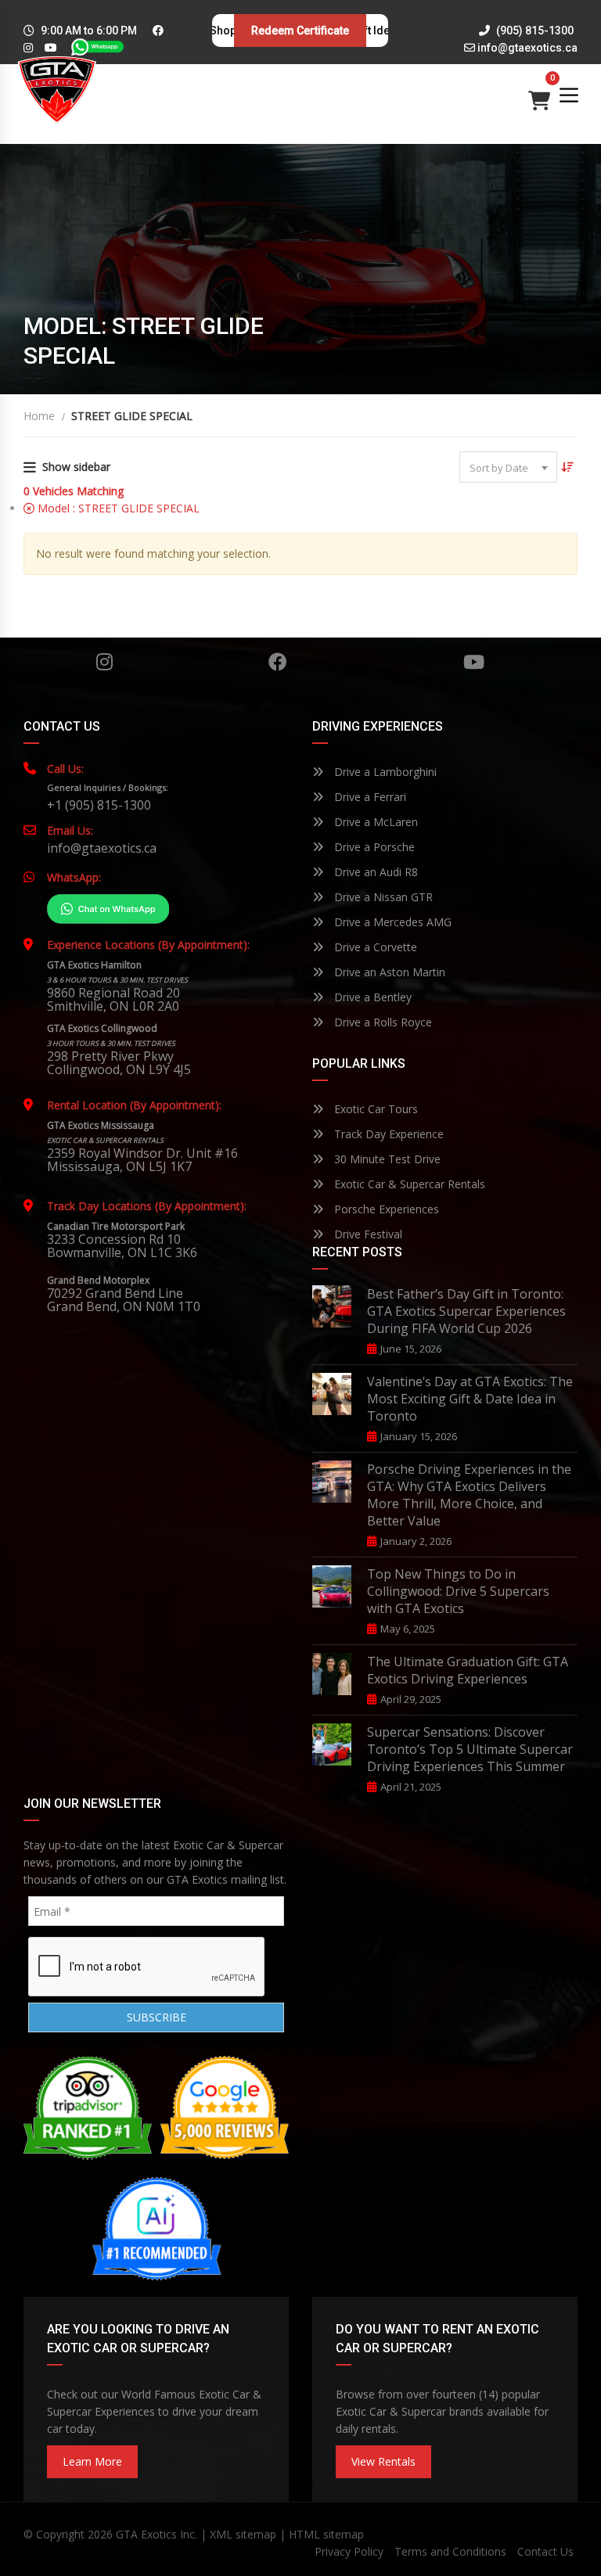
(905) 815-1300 (534, 31)
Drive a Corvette (374, 947)
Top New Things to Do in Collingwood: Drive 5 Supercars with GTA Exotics (458, 1591)
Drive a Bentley (371, 997)
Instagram (104, 662)
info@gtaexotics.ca (527, 48)
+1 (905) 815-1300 (99, 805)
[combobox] (508, 467)
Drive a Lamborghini (384, 772)
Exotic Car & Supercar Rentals (408, 1184)
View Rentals (383, 2461)
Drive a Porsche (373, 847)
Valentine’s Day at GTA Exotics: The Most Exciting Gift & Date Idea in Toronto (470, 1399)
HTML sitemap (326, 2534)
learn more (92, 2461)
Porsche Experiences (385, 1209)
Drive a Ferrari (369, 797)
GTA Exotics (146, 2534)
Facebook (278, 662)
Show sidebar (76, 467)
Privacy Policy (349, 2551)
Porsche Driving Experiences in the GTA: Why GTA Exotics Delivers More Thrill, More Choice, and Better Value (469, 1495)
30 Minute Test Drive (386, 1159)
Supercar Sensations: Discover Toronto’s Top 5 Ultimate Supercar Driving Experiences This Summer (470, 1749)
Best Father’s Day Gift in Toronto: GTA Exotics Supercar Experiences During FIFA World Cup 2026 (466, 1311)
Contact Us (545, 2551)
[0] (539, 97)
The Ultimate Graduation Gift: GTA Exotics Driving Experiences (468, 1670)
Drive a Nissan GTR (382, 897)
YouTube (473, 662)
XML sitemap (243, 2534)
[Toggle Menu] (569, 95)
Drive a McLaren (374, 822)
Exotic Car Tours (374, 1109)
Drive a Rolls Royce (381, 1022)
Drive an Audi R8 (374, 872)
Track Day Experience (387, 1134)
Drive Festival (367, 1234)
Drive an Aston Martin (388, 972)
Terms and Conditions (450, 2551)
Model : (117, 508)
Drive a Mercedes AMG (391, 922)
